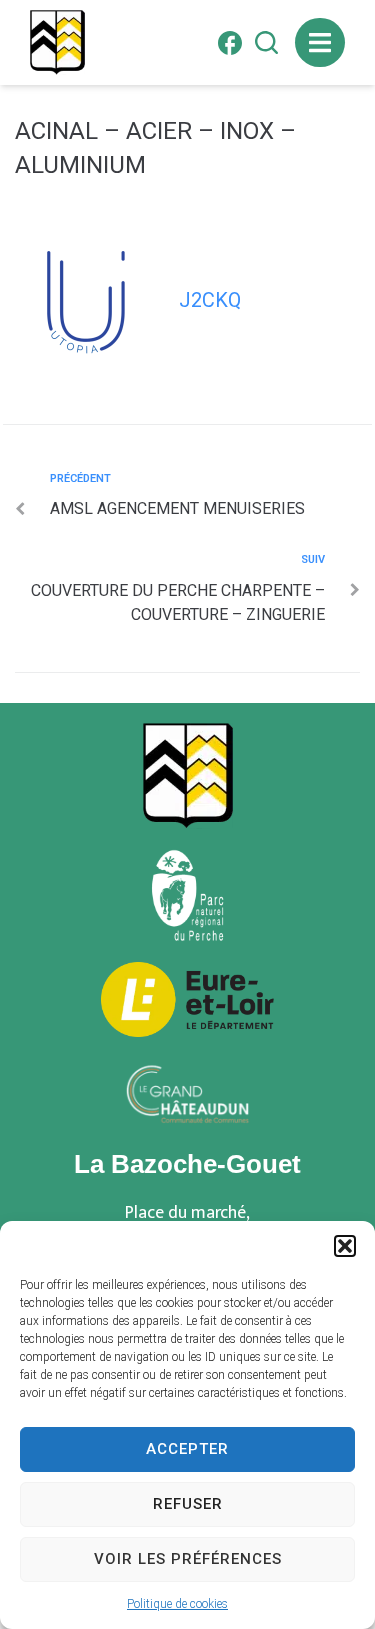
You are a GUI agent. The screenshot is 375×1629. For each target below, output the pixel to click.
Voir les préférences (188, 1559)
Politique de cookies (177, 1604)
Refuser (188, 1504)
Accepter (187, 1449)
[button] (345, 1246)
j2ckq (210, 300)
